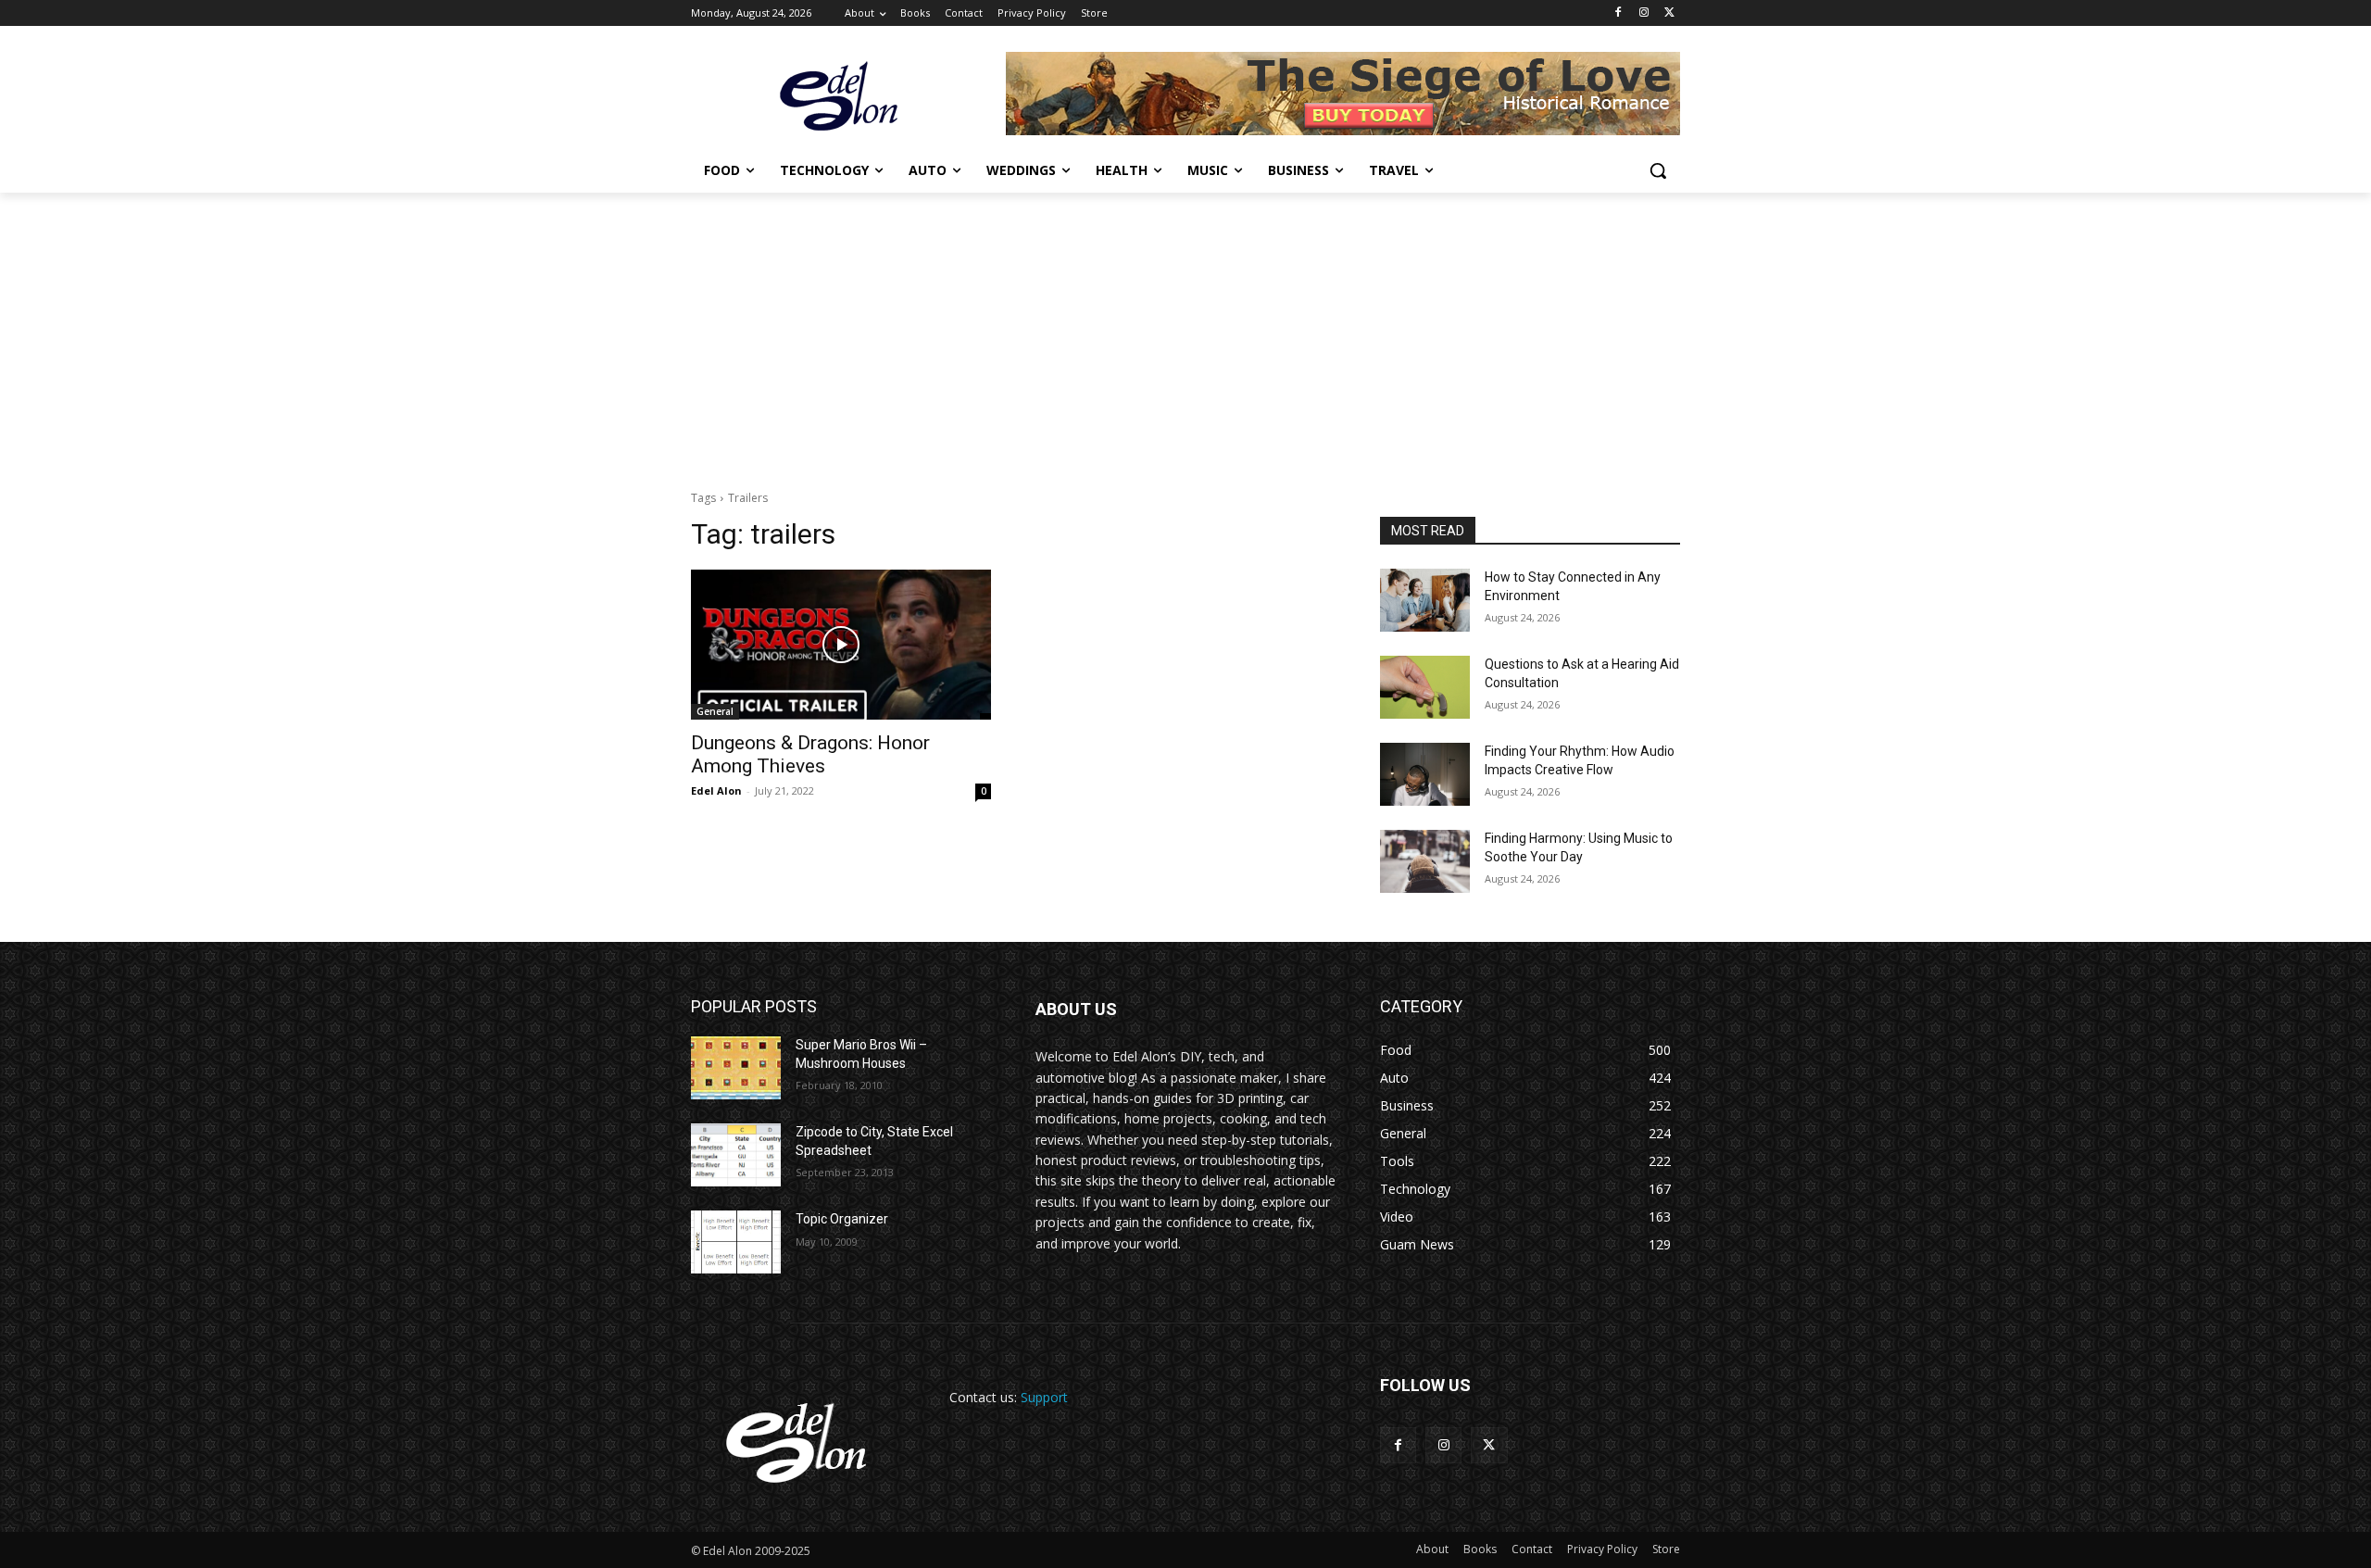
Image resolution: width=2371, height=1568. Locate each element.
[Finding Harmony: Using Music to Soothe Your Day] (1425, 861)
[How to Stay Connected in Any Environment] (1425, 600)
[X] (1669, 13)
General (715, 711)
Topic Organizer (842, 1219)
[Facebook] (1618, 13)
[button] (1658, 170)
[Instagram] (1643, 13)
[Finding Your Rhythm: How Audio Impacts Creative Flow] (1425, 774)
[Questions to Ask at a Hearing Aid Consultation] (1425, 687)
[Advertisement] (1185, 332)
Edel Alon (716, 790)
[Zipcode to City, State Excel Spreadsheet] (736, 1155)
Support (1044, 1397)
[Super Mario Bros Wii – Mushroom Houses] (736, 1068)
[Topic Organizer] (736, 1242)
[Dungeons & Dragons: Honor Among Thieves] (841, 645)
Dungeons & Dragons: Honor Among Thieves (810, 754)
